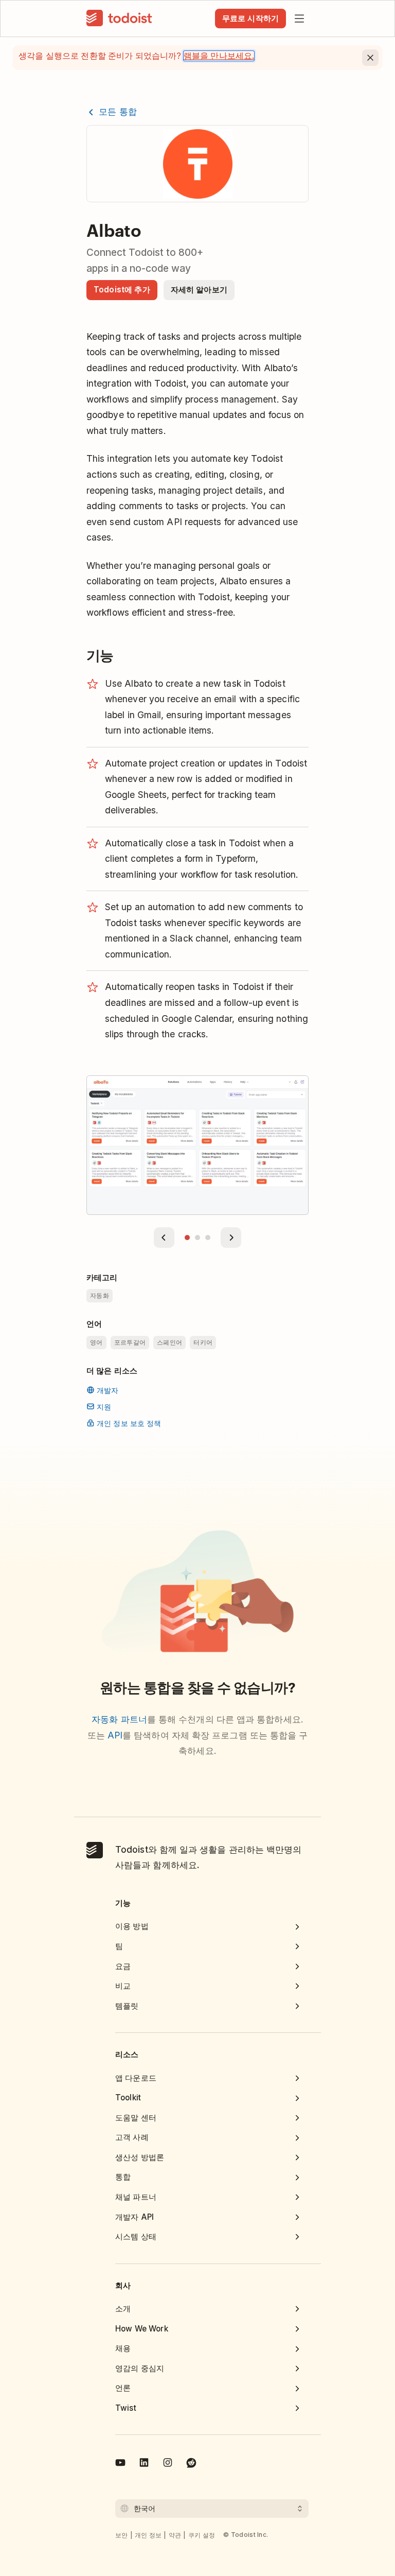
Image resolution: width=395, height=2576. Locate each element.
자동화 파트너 (119, 1719)
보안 (122, 2535)
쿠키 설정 (202, 2535)
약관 (175, 2535)
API (115, 1735)
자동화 (100, 1295)
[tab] (187, 1238)
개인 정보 (148, 2535)
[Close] (370, 58)
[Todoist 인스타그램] (168, 2464)
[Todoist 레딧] (191, 2464)
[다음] (231, 1238)
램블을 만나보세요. (219, 56)
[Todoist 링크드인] (144, 2464)
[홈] (119, 19)
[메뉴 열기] (299, 19)
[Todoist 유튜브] (120, 2464)
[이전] (164, 1238)
